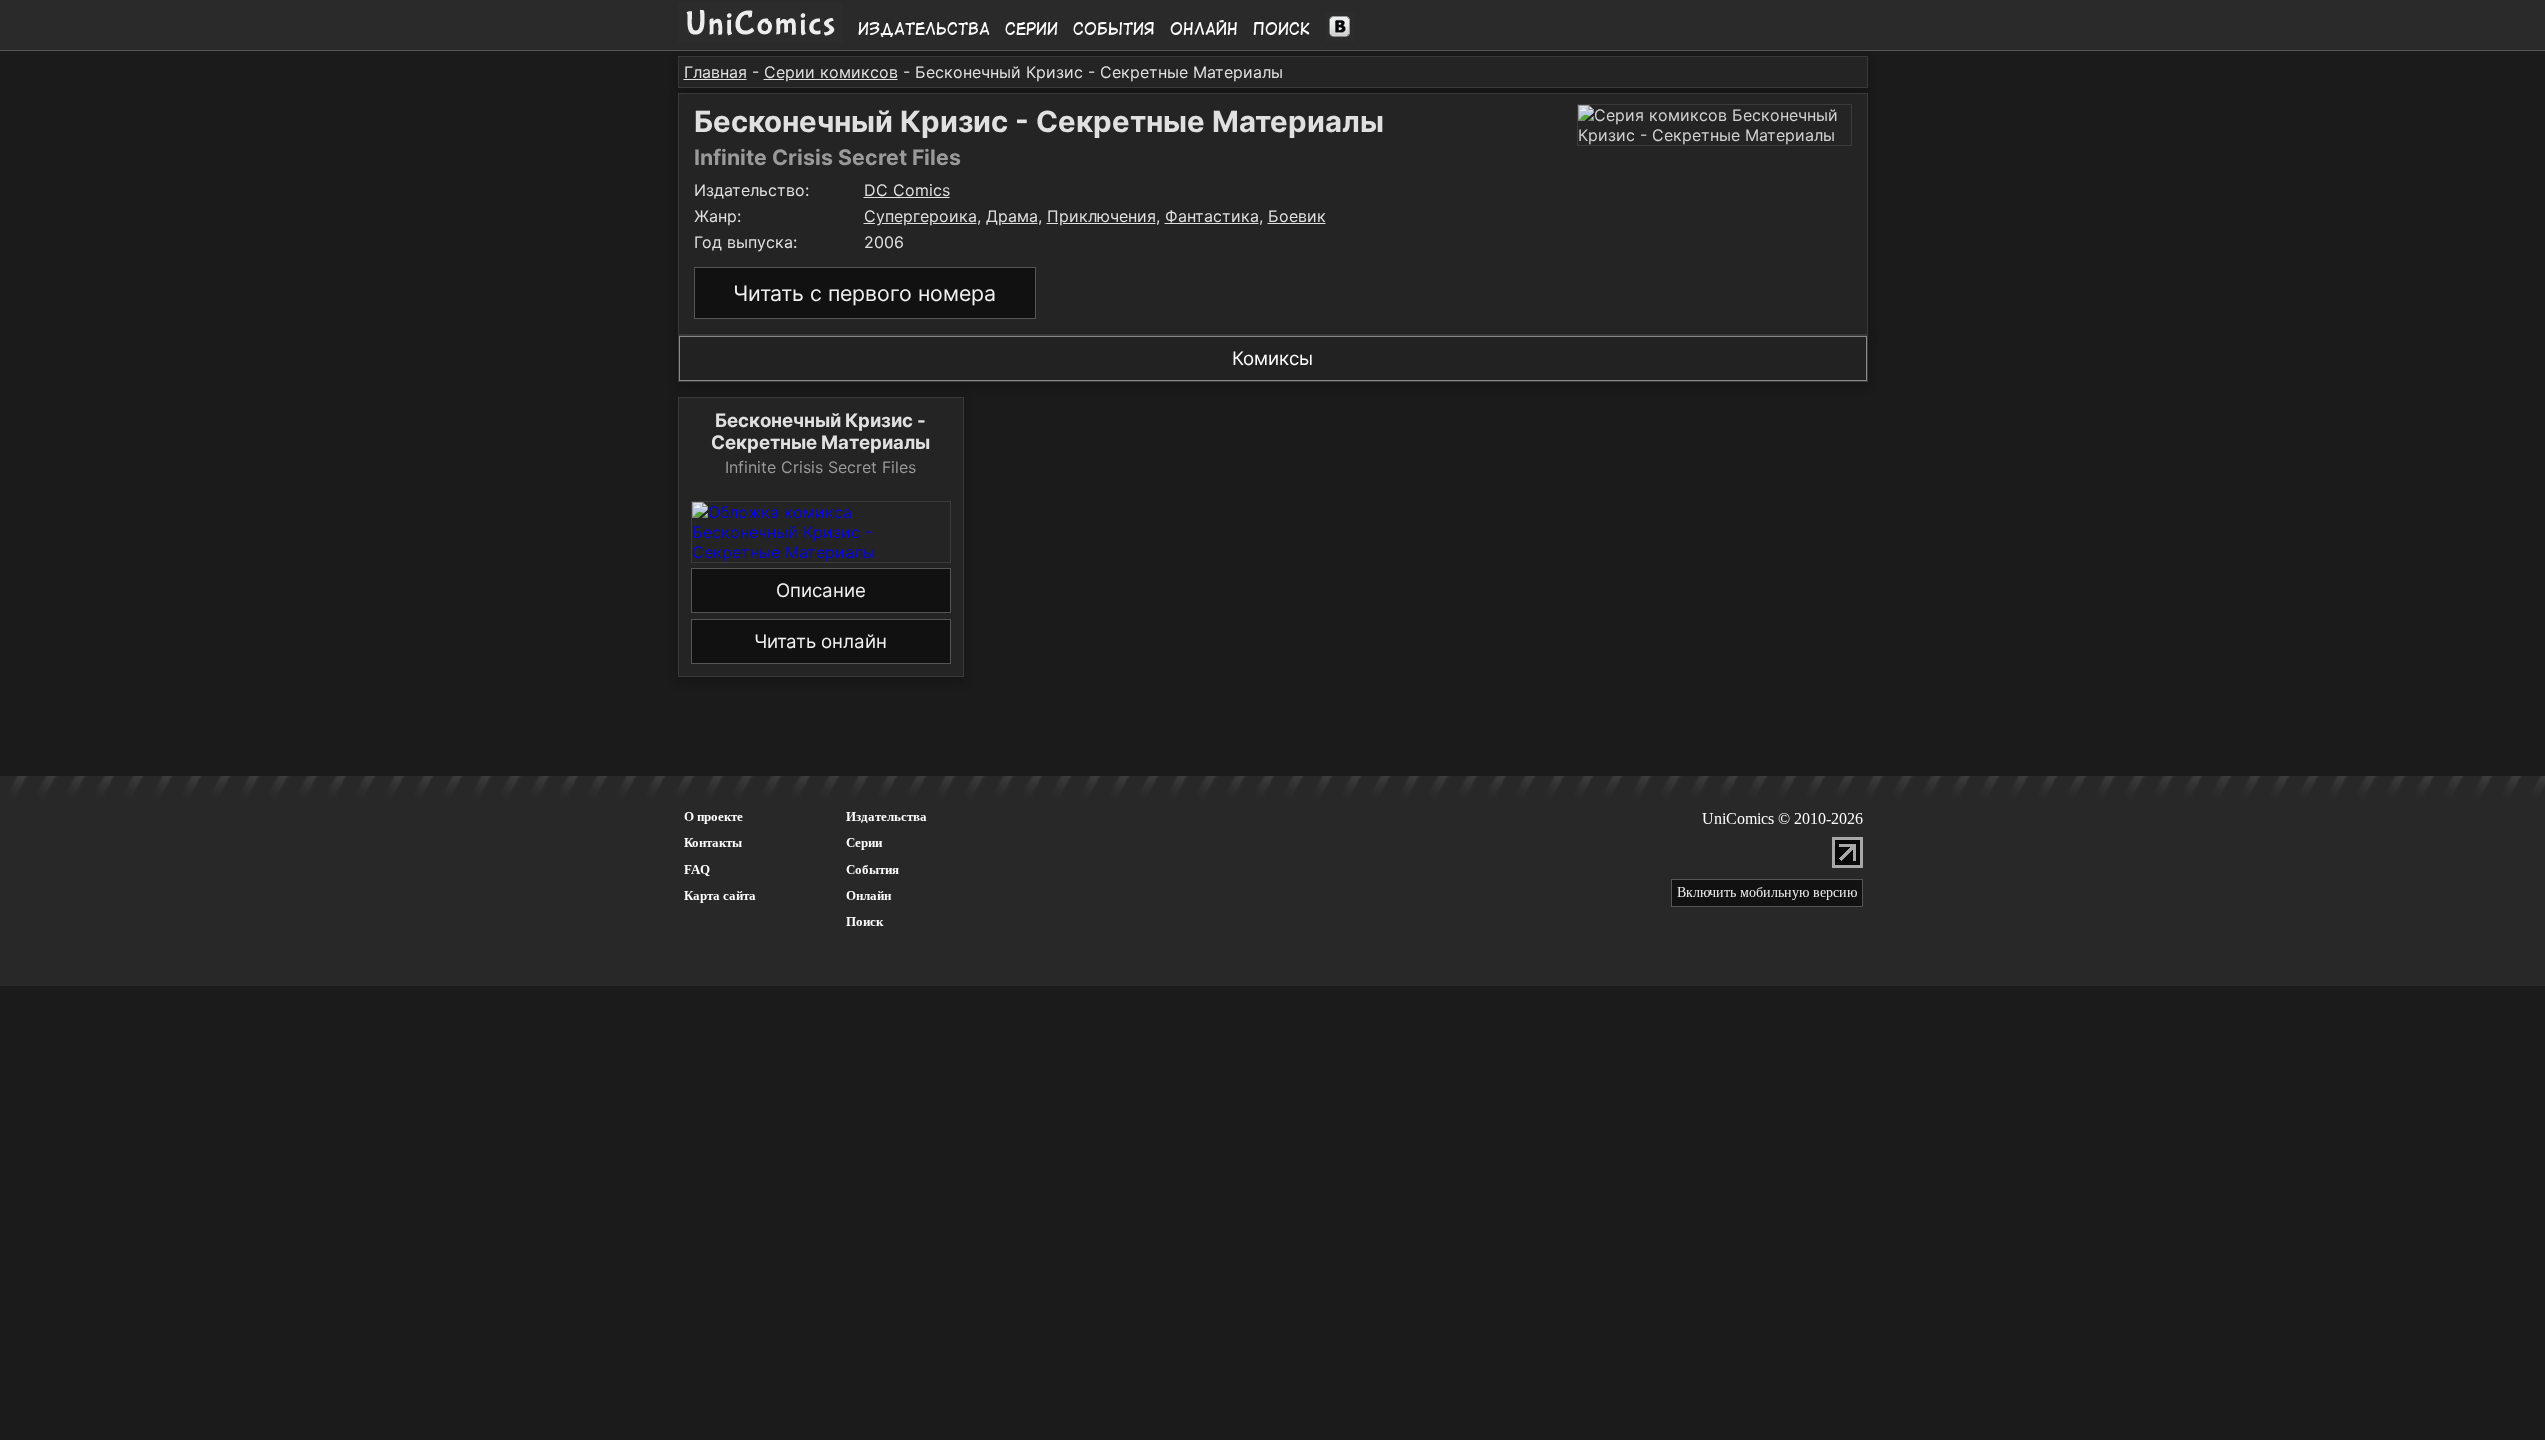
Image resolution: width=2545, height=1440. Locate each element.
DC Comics (907, 190)
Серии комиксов (831, 72)
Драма (1012, 216)
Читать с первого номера (864, 293)
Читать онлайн (820, 641)
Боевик (1297, 216)
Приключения (1101, 216)
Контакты (713, 842)
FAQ (697, 869)
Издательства (924, 29)
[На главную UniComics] (760, 37)
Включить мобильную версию (1767, 892)
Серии (1031, 29)
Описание (821, 590)
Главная (715, 72)
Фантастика (1212, 216)
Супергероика (920, 216)
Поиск (1281, 29)
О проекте (713, 816)
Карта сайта (720, 895)
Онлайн (1204, 29)
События (1114, 29)
